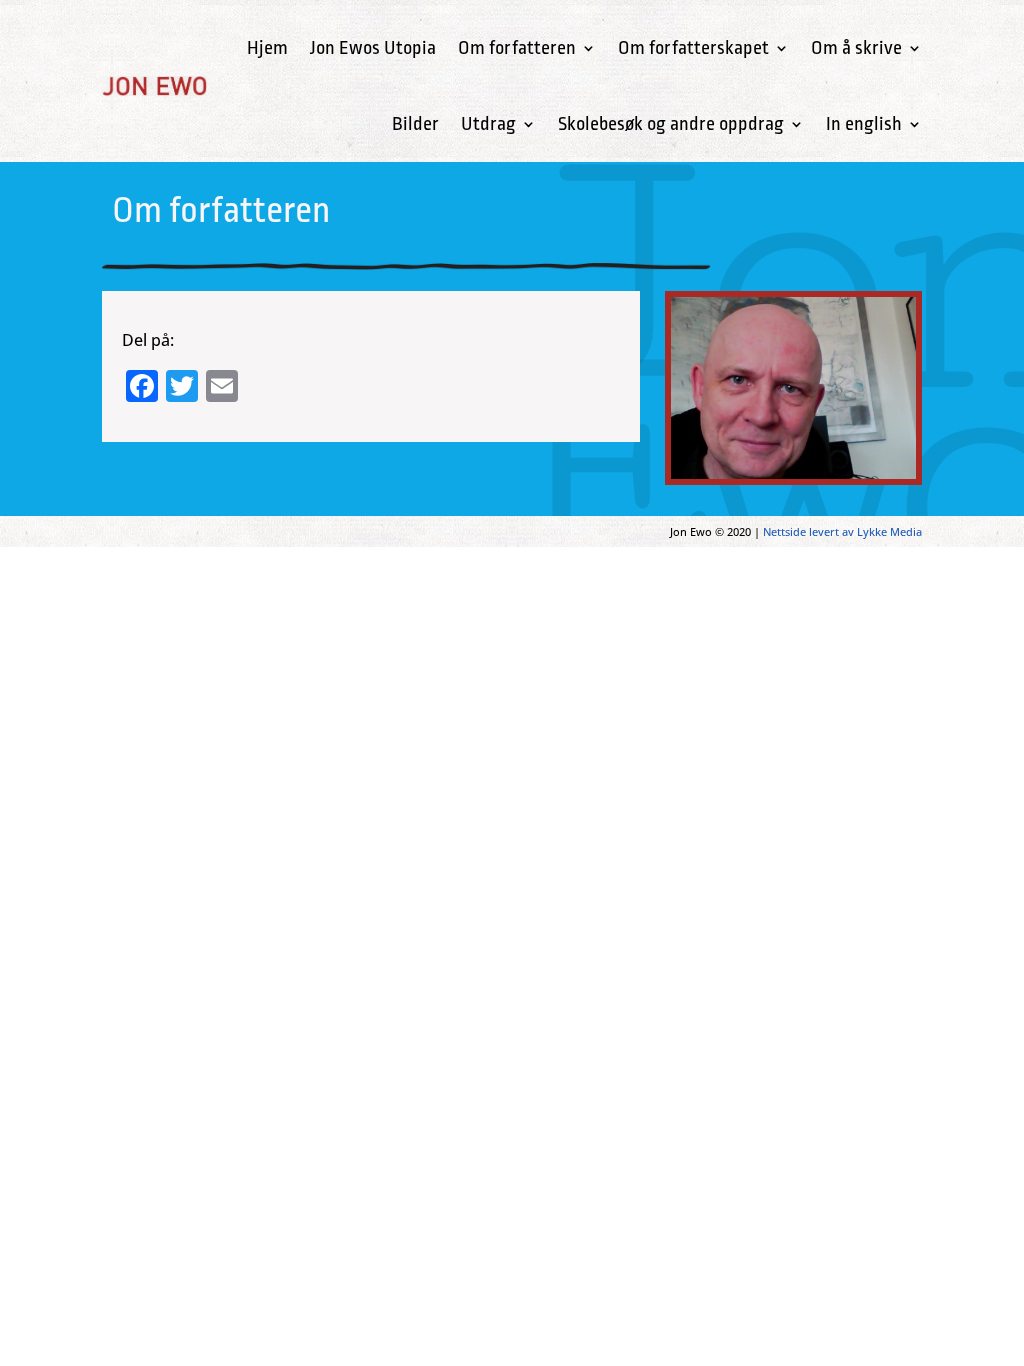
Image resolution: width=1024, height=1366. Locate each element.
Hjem (267, 48)
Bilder (415, 124)
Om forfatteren (517, 48)
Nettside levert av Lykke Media (842, 531)
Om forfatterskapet (693, 48)
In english (864, 124)
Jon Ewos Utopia (373, 48)
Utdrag (488, 124)
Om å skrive (856, 48)
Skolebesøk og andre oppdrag (671, 124)
